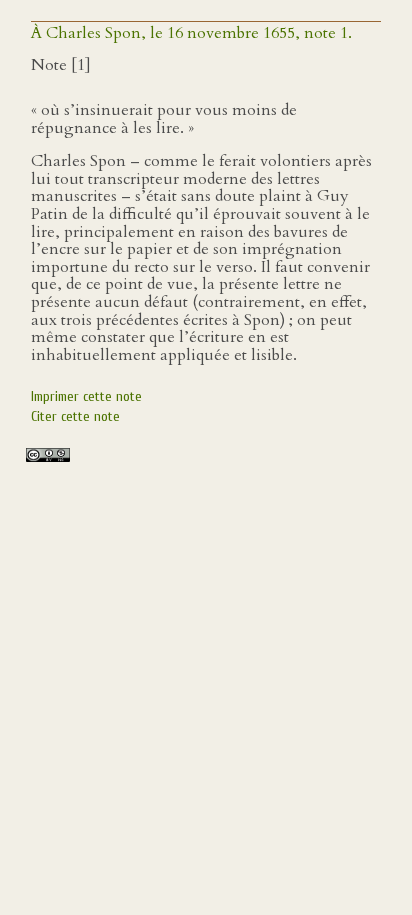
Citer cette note (75, 416)
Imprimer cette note (86, 396)
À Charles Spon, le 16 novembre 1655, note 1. (191, 33)
